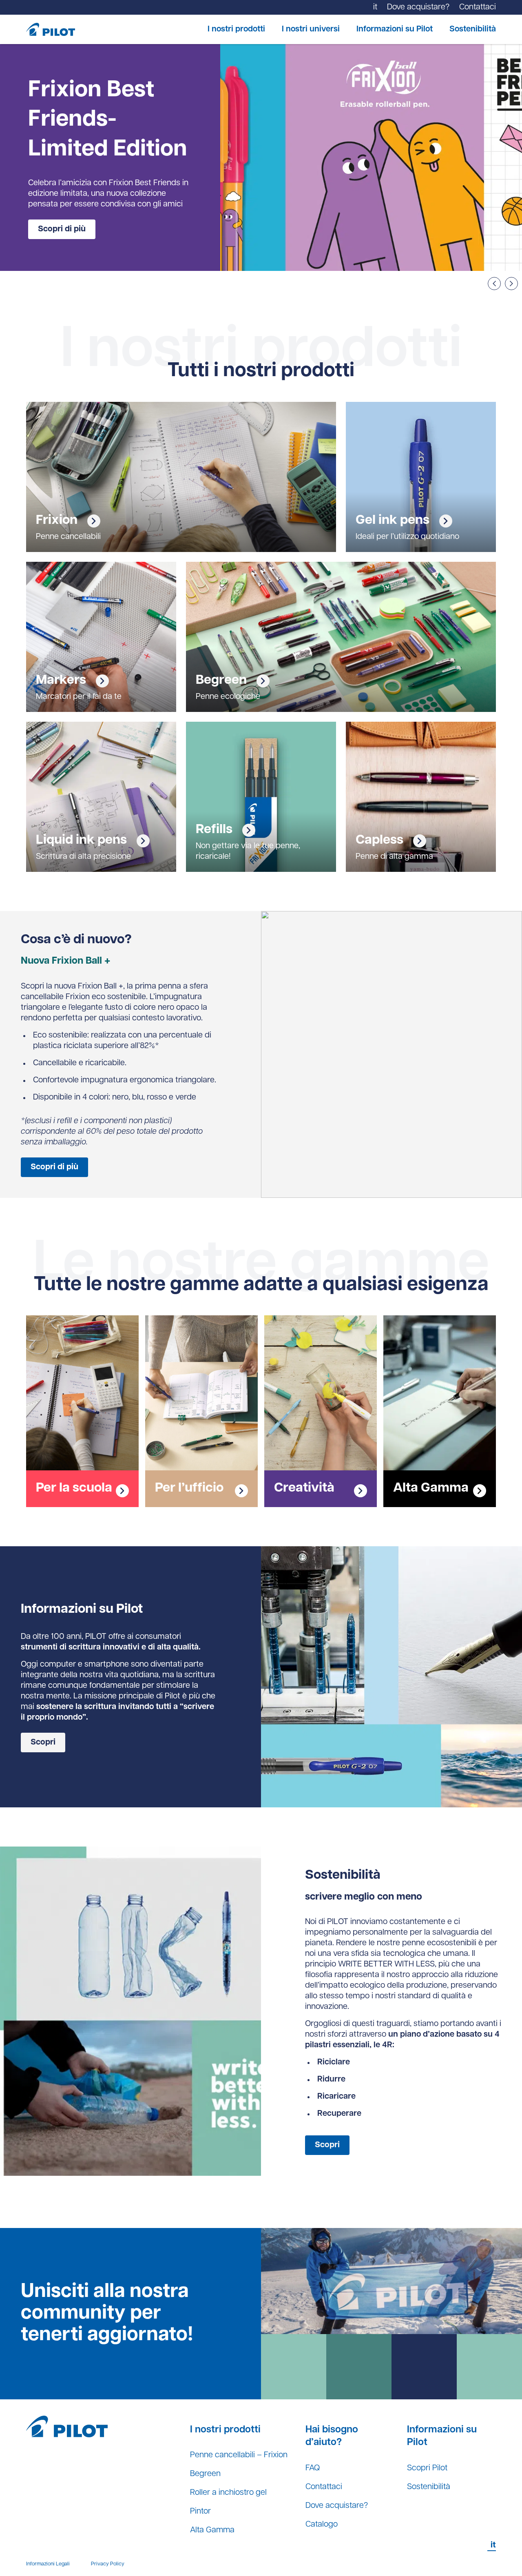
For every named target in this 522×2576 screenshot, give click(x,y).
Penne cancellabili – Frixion (239, 2455)
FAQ (313, 2468)
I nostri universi (311, 29)
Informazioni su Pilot (395, 29)
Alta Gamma (212, 2530)
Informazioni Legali (48, 2564)
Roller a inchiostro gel (228, 2493)
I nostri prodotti (236, 29)
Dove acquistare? (337, 2506)
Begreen (205, 2474)
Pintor (200, 2512)
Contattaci (324, 2487)
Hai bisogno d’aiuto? (332, 2436)
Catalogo (322, 2525)
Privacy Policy (108, 2564)
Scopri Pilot (427, 2468)
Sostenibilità (473, 29)
